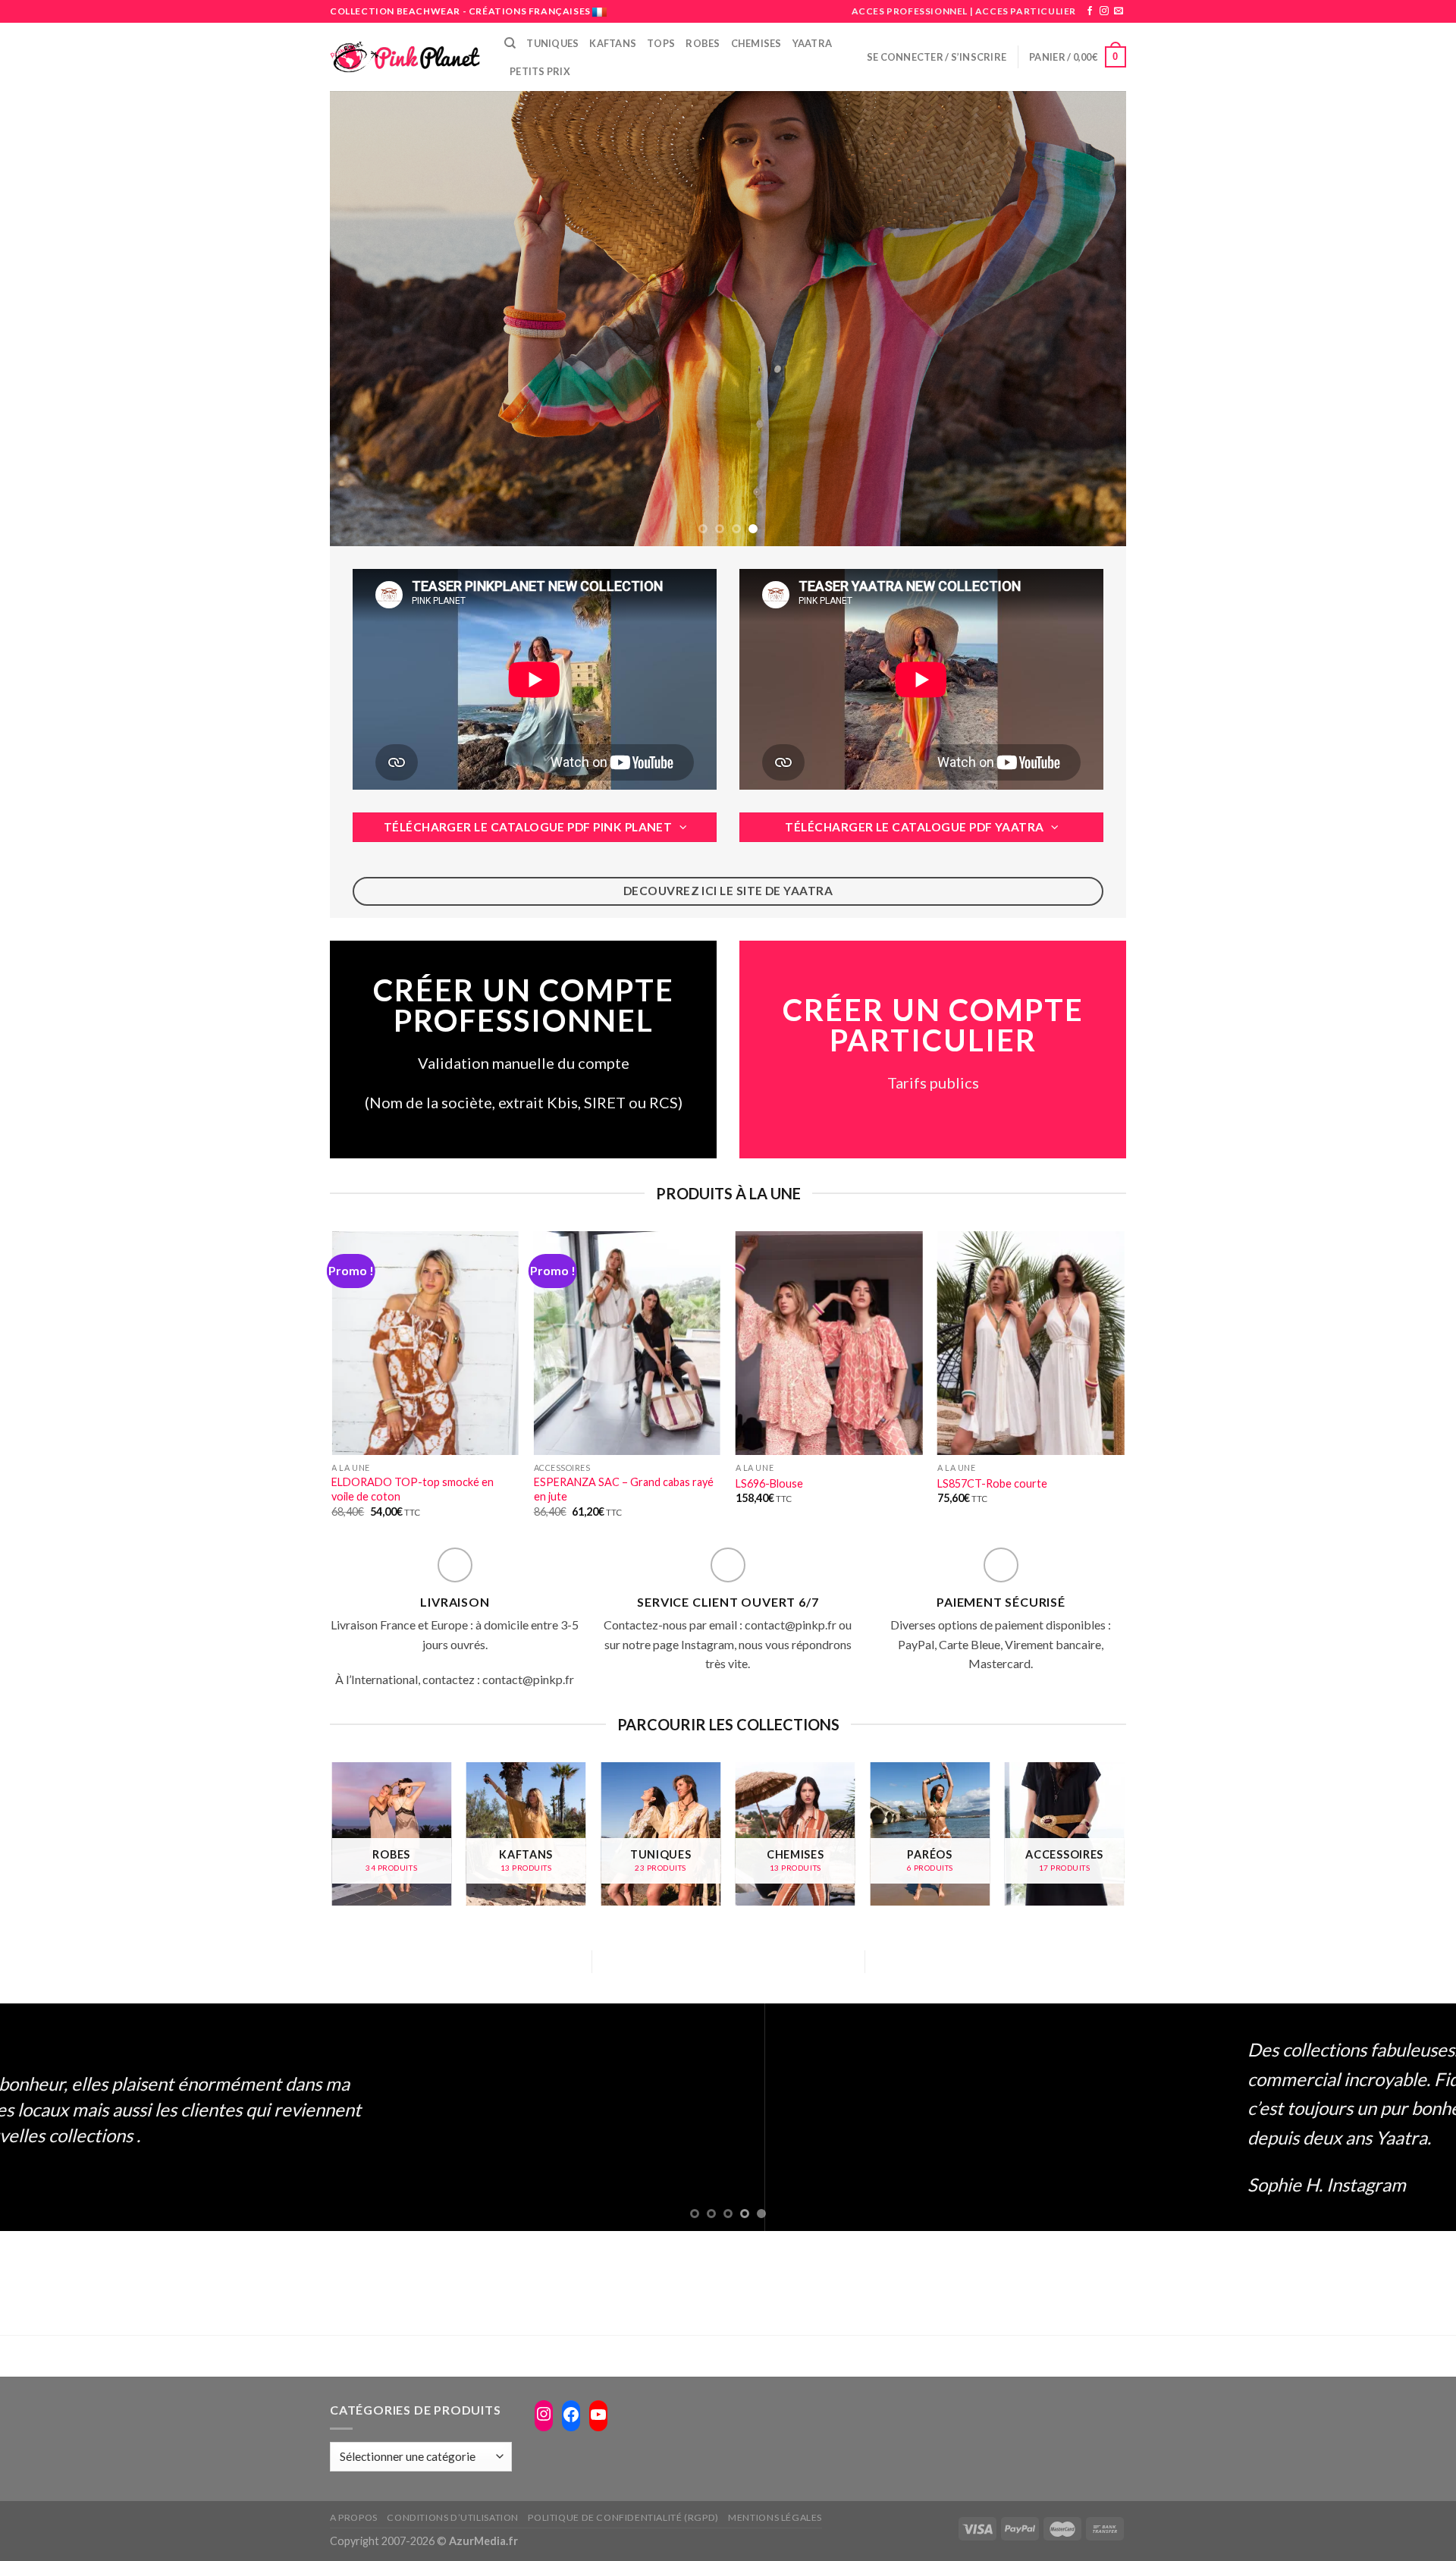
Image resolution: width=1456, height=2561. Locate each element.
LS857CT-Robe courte (992, 1483)
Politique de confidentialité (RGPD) (623, 2517)
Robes (703, 43)
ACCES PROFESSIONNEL (910, 11)
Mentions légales (775, 2517)
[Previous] (365, 319)
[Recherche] (510, 43)
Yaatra (813, 43)
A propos (354, 2517)
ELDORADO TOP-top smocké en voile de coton (413, 1489)
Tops (661, 43)
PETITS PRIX (540, 71)
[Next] (1091, 319)
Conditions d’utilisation (453, 2517)
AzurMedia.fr (483, 2541)
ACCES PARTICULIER (1026, 11)
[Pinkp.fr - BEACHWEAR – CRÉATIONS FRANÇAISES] (406, 57)
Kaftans (613, 43)
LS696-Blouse (769, 1483)
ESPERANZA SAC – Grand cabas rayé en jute (624, 1489)
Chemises (756, 43)
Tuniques (552, 43)
